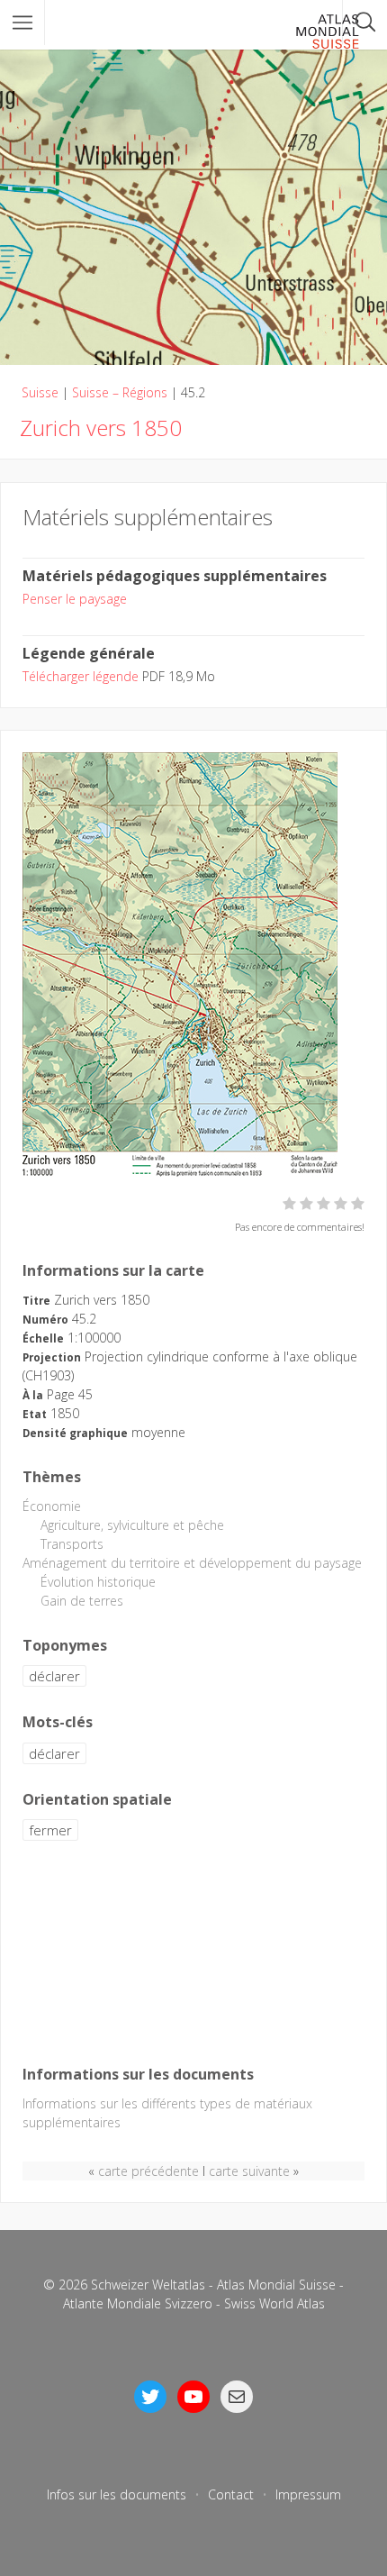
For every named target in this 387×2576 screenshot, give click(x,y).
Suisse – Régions (120, 392)
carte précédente (148, 2171)
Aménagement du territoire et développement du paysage (192, 1563)
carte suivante (249, 2171)
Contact (231, 2494)
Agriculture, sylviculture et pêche (132, 1525)
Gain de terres (82, 1601)
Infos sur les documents (117, 2494)
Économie (52, 1506)
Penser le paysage (75, 599)
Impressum (308, 2494)
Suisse (40, 392)
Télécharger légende (81, 676)
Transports (72, 1544)
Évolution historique (98, 1582)
